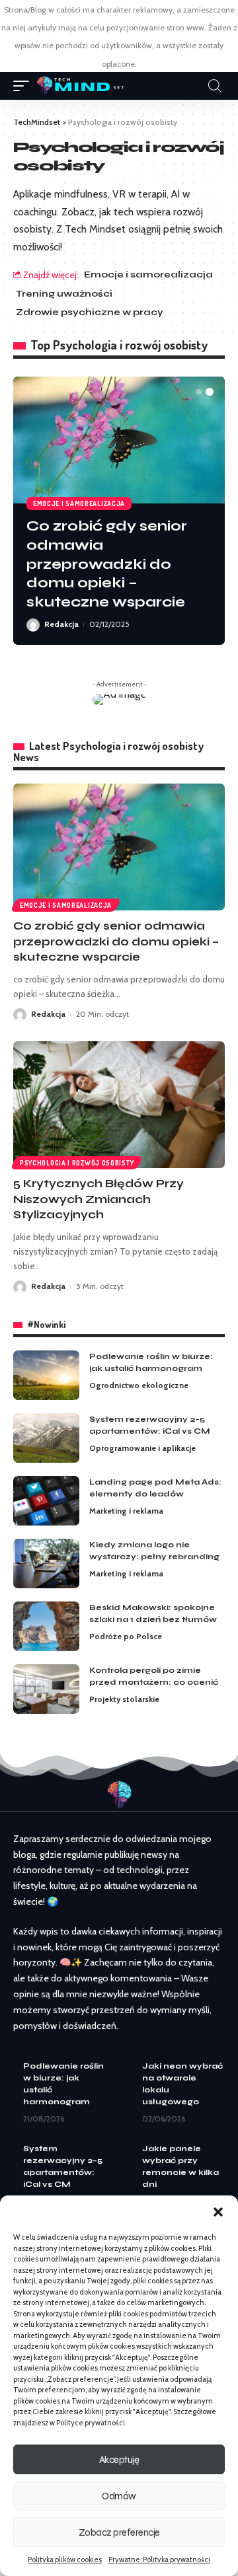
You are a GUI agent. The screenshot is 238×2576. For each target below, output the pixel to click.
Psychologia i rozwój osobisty (77, 1163)
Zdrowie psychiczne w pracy (90, 312)
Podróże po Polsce (126, 1636)
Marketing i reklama (126, 1511)
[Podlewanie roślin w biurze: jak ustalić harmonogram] (46, 1375)
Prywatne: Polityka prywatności (159, 2559)
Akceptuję (119, 2460)
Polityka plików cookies (65, 2559)
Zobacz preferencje (119, 2532)
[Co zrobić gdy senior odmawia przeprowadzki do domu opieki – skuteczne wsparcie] (119, 440)
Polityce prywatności (91, 2423)
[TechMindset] (80, 86)
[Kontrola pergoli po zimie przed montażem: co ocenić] (46, 1689)
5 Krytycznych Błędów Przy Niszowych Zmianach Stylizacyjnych (99, 1199)
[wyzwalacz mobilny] (24, 86)
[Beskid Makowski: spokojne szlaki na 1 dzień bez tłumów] (46, 1626)
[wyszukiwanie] (215, 86)
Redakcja (61, 624)
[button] (218, 2212)
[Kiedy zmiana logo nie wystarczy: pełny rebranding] (46, 1564)
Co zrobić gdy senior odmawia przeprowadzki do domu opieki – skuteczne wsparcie (107, 564)
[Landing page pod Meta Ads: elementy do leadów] (46, 1501)
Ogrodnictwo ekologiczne (139, 1385)
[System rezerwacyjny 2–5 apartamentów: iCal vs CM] (46, 1438)
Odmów (119, 2496)
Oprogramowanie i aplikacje (142, 1448)
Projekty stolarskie (124, 1699)
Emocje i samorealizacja (148, 275)
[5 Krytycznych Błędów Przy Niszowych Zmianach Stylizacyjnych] (119, 1105)
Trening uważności (64, 294)
